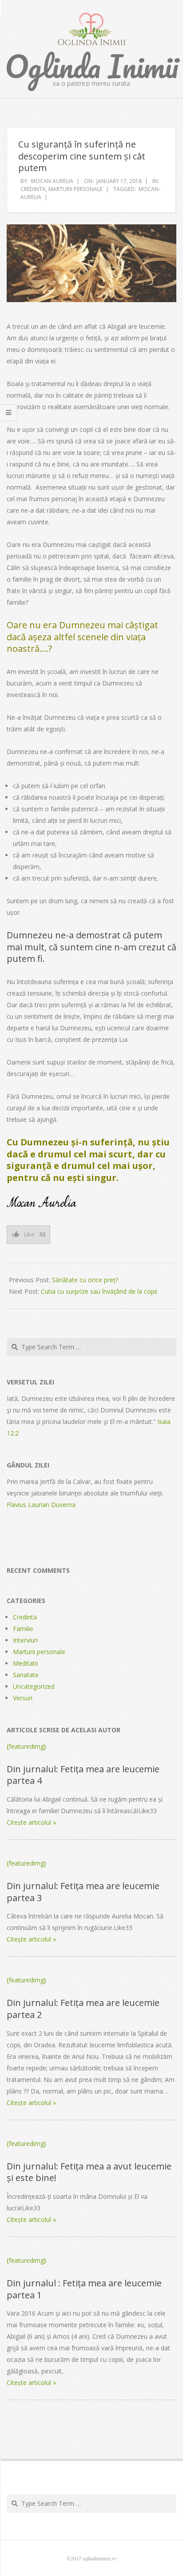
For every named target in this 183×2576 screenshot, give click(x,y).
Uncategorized (34, 1686)
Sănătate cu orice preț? (85, 1280)
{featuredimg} (26, 1746)
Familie (23, 1629)
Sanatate (26, 1675)
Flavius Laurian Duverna (41, 1505)
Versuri (23, 1698)
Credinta (33, 189)
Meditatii (25, 1663)
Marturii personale (76, 189)
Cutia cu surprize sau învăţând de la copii (99, 1291)
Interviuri (25, 1640)
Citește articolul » (31, 1822)
